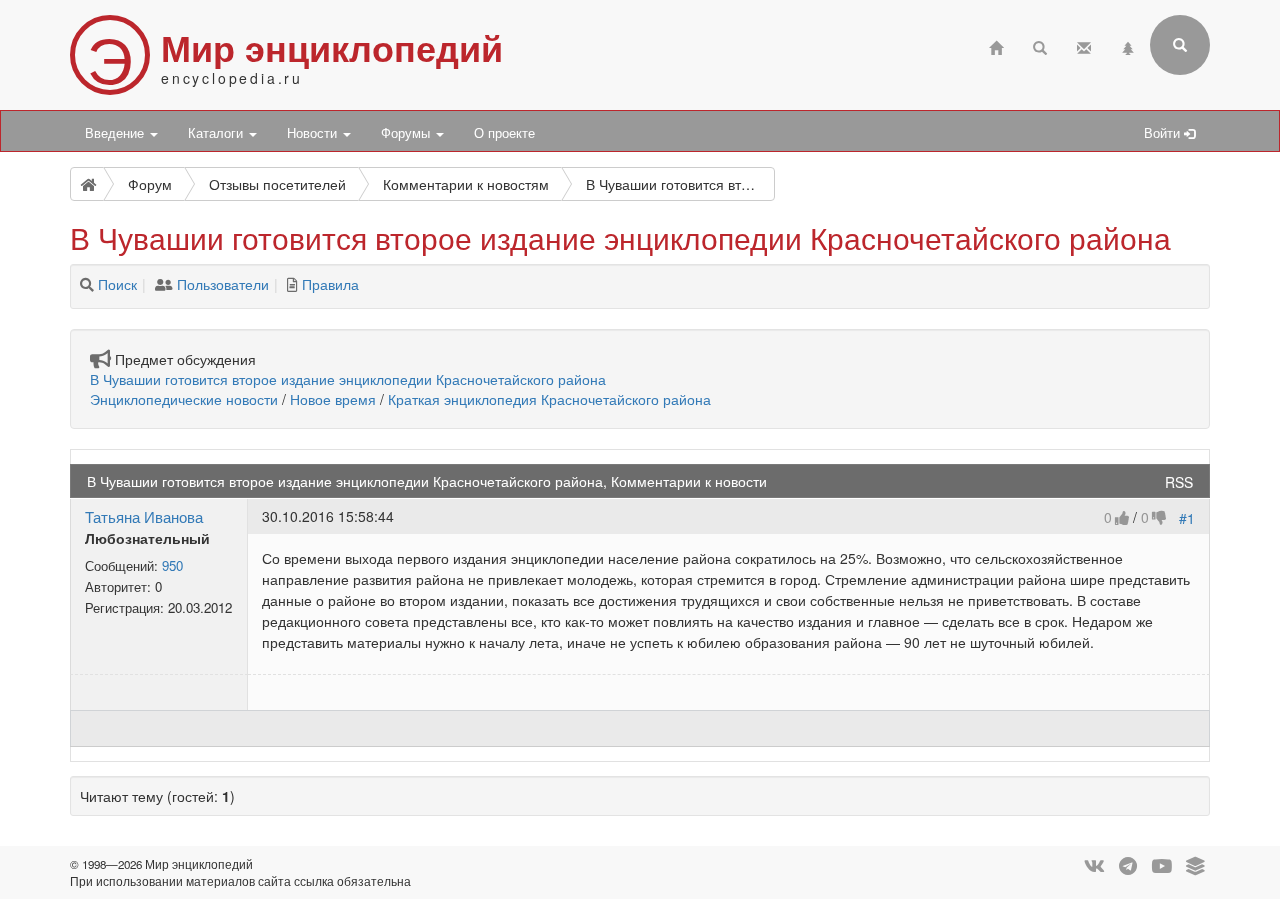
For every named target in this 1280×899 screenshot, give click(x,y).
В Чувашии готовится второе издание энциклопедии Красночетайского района (348, 379)
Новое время (333, 399)
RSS (1179, 482)
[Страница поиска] (1040, 45)
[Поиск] (87, 284)
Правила (330, 284)
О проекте (504, 133)
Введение (116, 133)
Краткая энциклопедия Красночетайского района (549, 399)
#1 (1187, 518)
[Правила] (292, 284)
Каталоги (217, 133)
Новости (314, 133)
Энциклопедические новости (184, 399)
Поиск (117, 284)
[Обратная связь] (1084, 45)
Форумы (407, 133)
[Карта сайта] (1128, 45)
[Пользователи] (164, 284)
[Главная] (996, 45)
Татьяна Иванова (144, 516)
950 (172, 565)
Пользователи (223, 284)
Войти (1164, 133)
